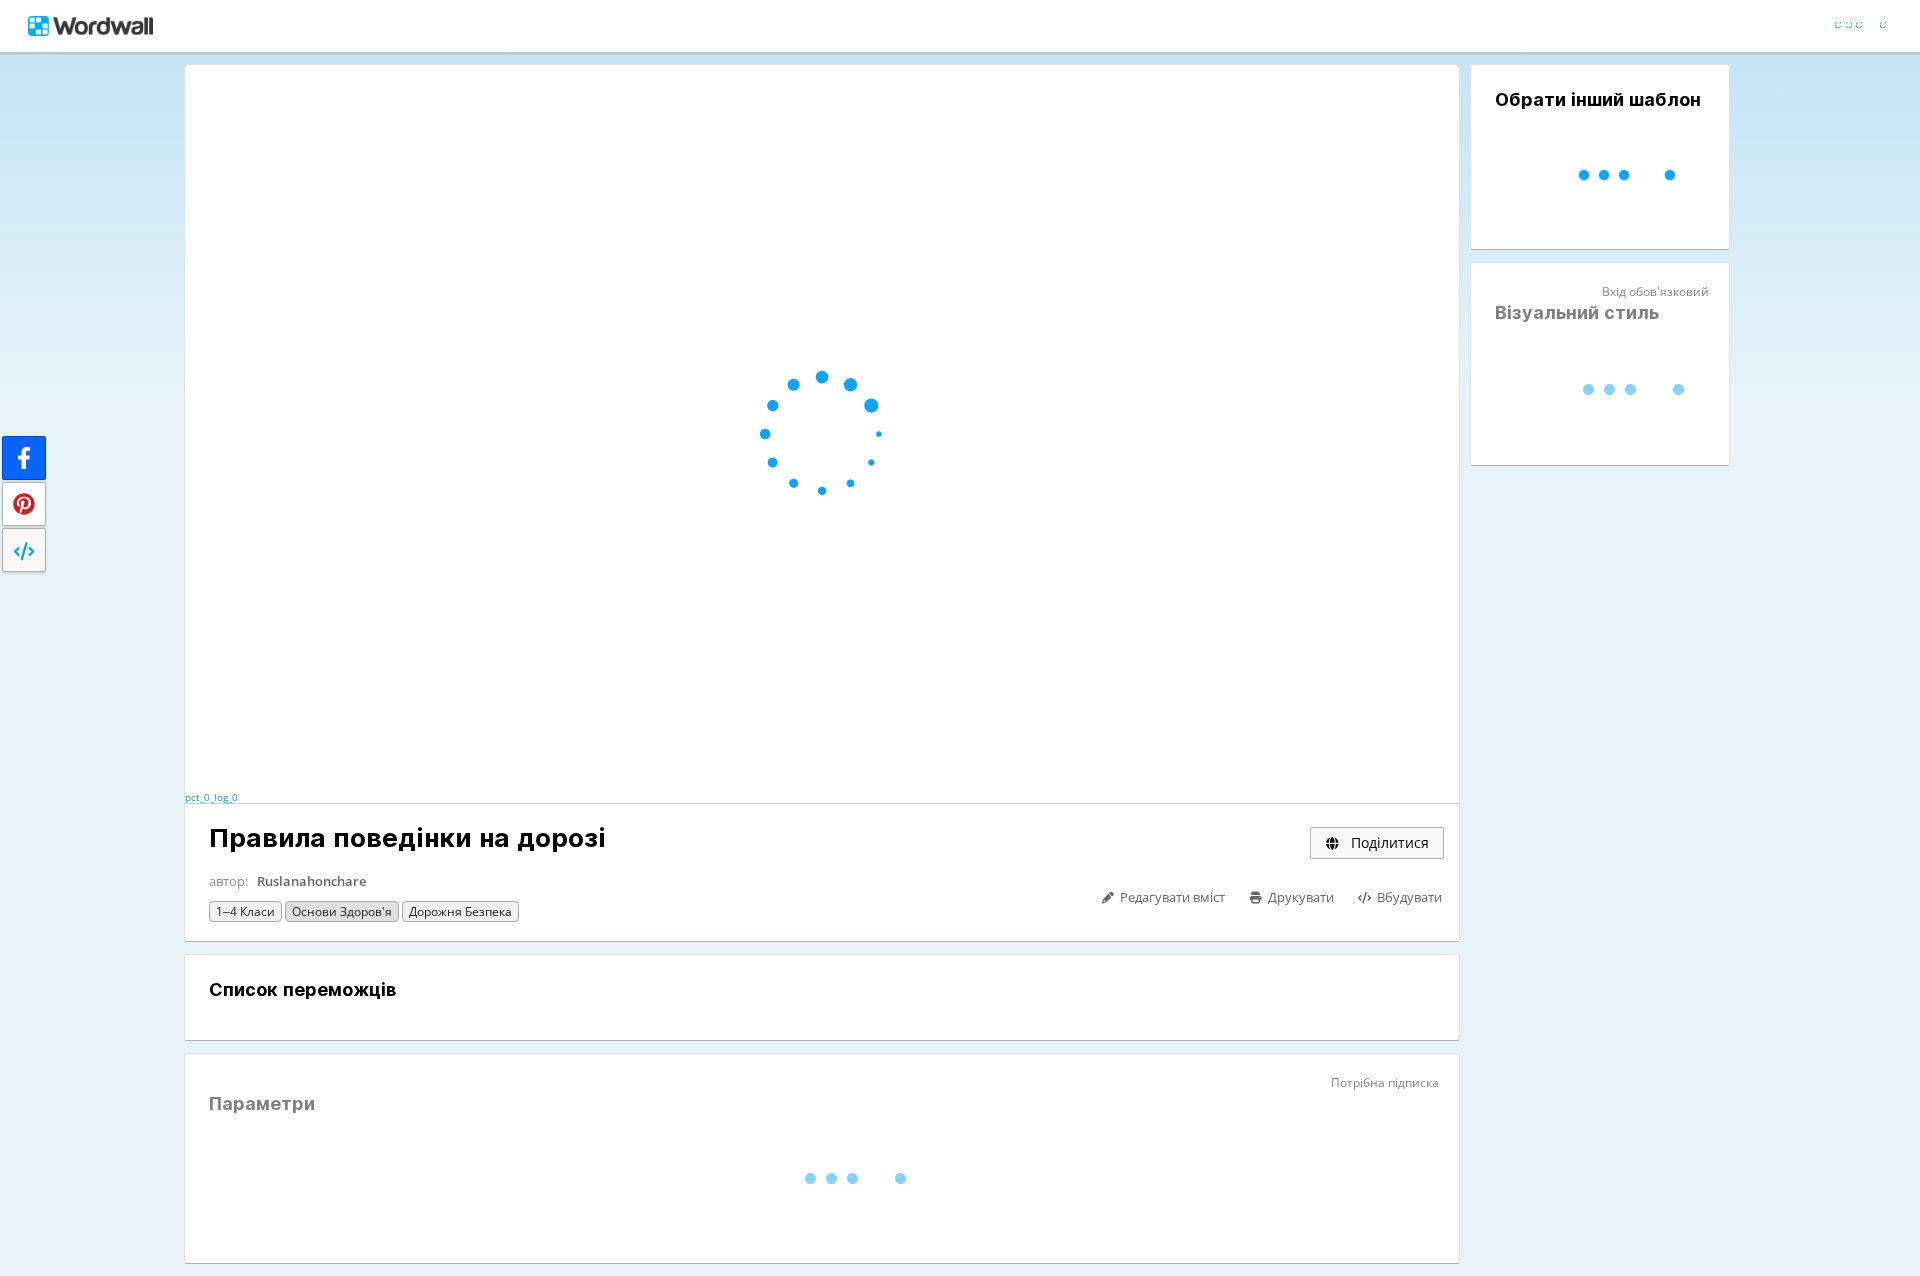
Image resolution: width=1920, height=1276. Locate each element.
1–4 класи (245, 911)
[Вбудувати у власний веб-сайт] (24, 550)
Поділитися (1388, 842)
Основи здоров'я (342, 911)
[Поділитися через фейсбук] (24, 458)
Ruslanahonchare (311, 881)
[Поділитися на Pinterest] (24, 504)
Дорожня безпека (460, 911)
